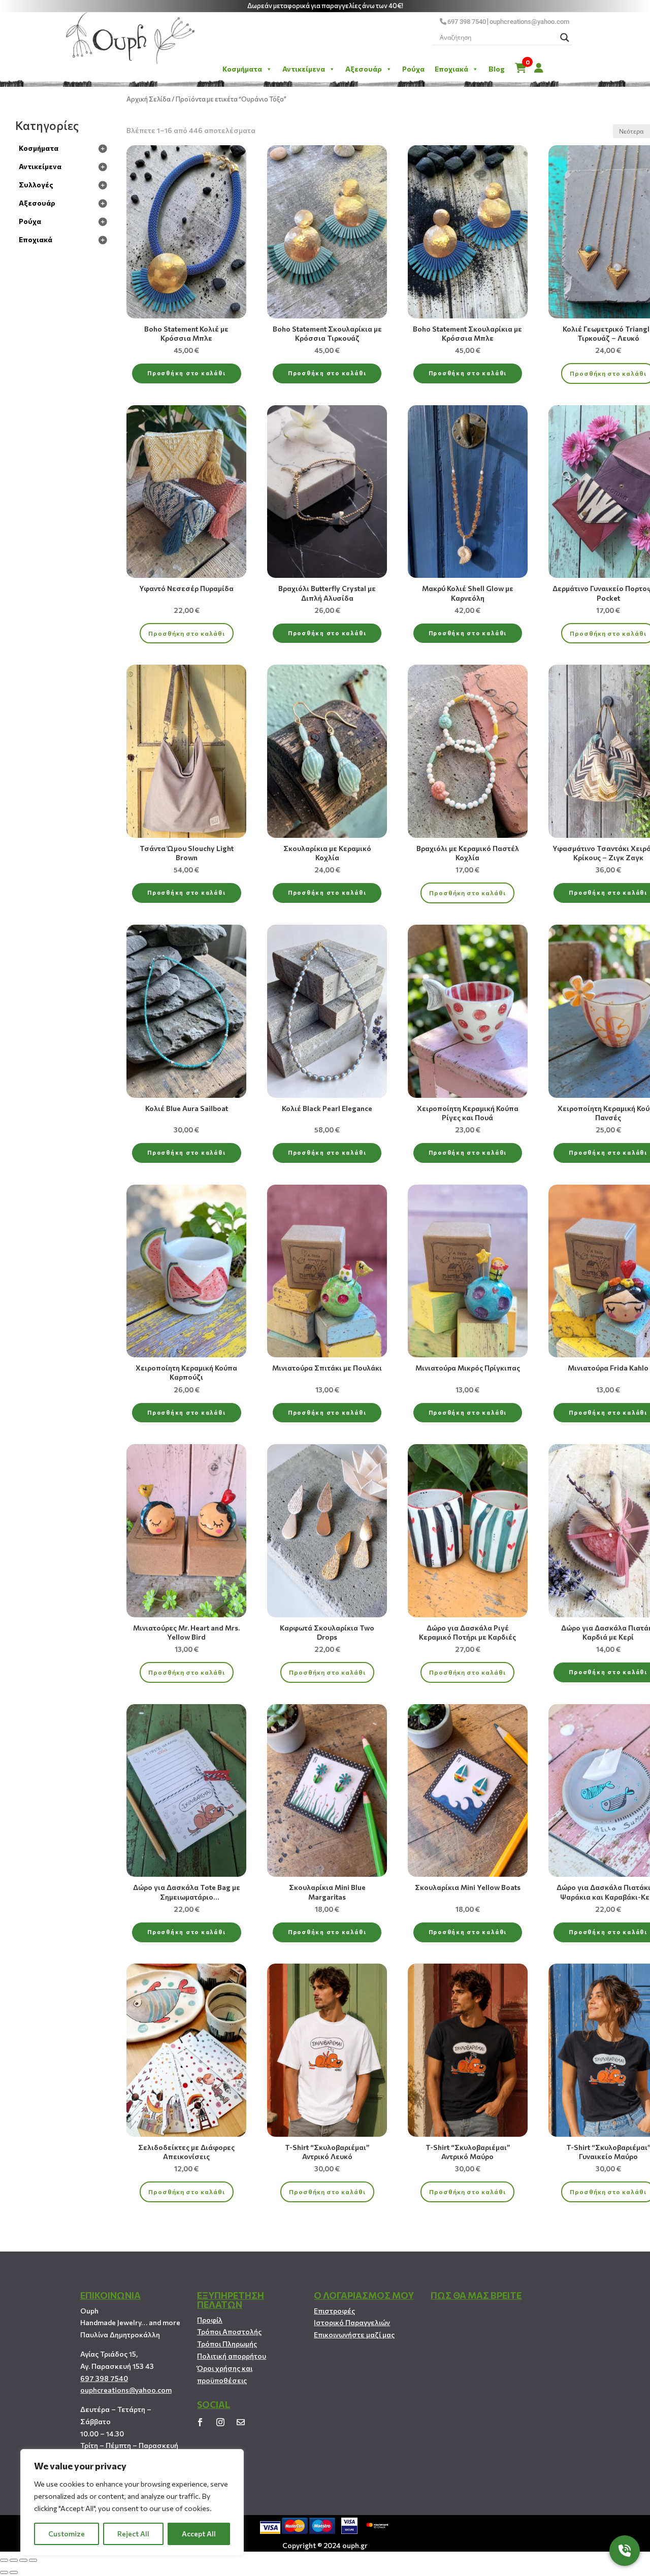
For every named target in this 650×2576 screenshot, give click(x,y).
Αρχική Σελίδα (149, 99)
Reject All (133, 2534)
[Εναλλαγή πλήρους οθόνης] (23, 2560)
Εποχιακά (451, 69)
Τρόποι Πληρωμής (227, 2344)
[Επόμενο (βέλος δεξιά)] (14, 2572)
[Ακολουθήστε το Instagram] (220, 2422)
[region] (132, 2502)
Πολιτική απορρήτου (232, 2356)
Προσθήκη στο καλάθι (186, 373)
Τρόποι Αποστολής (229, 2332)
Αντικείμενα (304, 69)
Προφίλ (210, 2320)
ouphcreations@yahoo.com (529, 22)
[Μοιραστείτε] (14, 2560)
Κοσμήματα (242, 69)
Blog (497, 69)
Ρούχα (413, 69)
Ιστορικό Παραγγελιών (352, 2322)
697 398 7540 (467, 22)
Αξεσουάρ (364, 69)
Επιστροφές (334, 2311)
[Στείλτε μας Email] (241, 2422)
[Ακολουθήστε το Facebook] (200, 2422)
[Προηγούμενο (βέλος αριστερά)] (4, 2572)
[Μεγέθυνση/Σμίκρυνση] (33, 2560)
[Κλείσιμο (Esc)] (4, 2560)
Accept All (199, 2534)
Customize (67, 2534)
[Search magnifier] (565, 38)
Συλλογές (36, 185)
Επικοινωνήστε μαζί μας (354, 2335)
